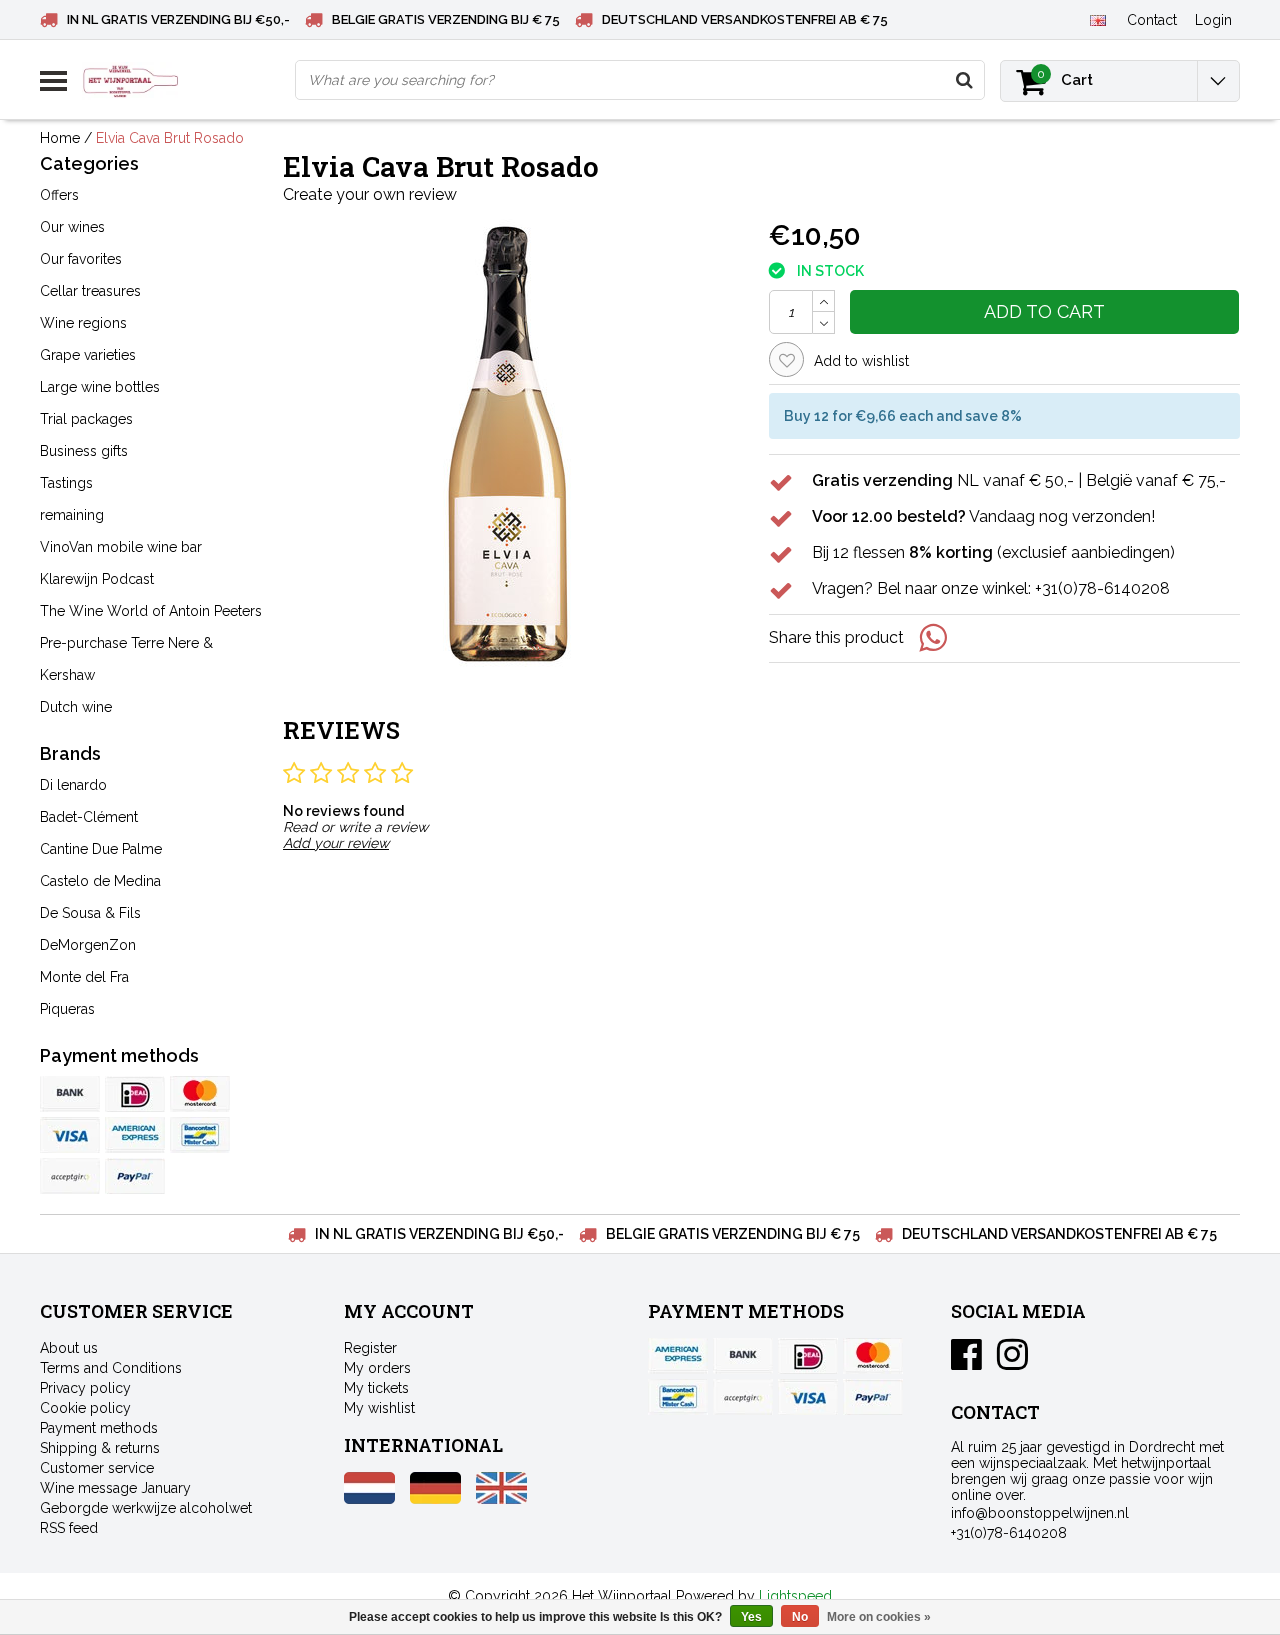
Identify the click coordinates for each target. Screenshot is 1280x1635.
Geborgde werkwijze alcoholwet (146, 1508)
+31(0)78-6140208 (1009, 1533)
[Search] (964, 80)
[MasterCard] (200, 1094)
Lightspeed (795, 1596)
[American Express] (135, 1135)
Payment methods (99, 1428)
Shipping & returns (100, 1448)
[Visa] (70, 1135)
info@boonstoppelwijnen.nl (1040, 1513)
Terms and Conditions (111, 1368)
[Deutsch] (435, 1499)
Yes (751, 1617)
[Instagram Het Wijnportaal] (1012, 1362)
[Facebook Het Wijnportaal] (966, 1362)
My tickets (376, 1388)
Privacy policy (85, 1388)
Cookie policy (85, 1408)
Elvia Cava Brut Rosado (170, 138)
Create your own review (370, 194)
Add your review (336, 843)
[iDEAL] (135, 1094)
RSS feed (69, 1528)
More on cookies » (879, 1617)
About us (69, 1348)
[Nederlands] (369, 1499)
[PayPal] (70, 1176)
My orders (377, 1368)
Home (60, 138)
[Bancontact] (200, 1135)
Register (370, 1348)
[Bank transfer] (70, 1094)
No (800, 1617)
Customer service (97, 1468)
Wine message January (115, 1488)
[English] (1097, 19)
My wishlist (379, 1408)
